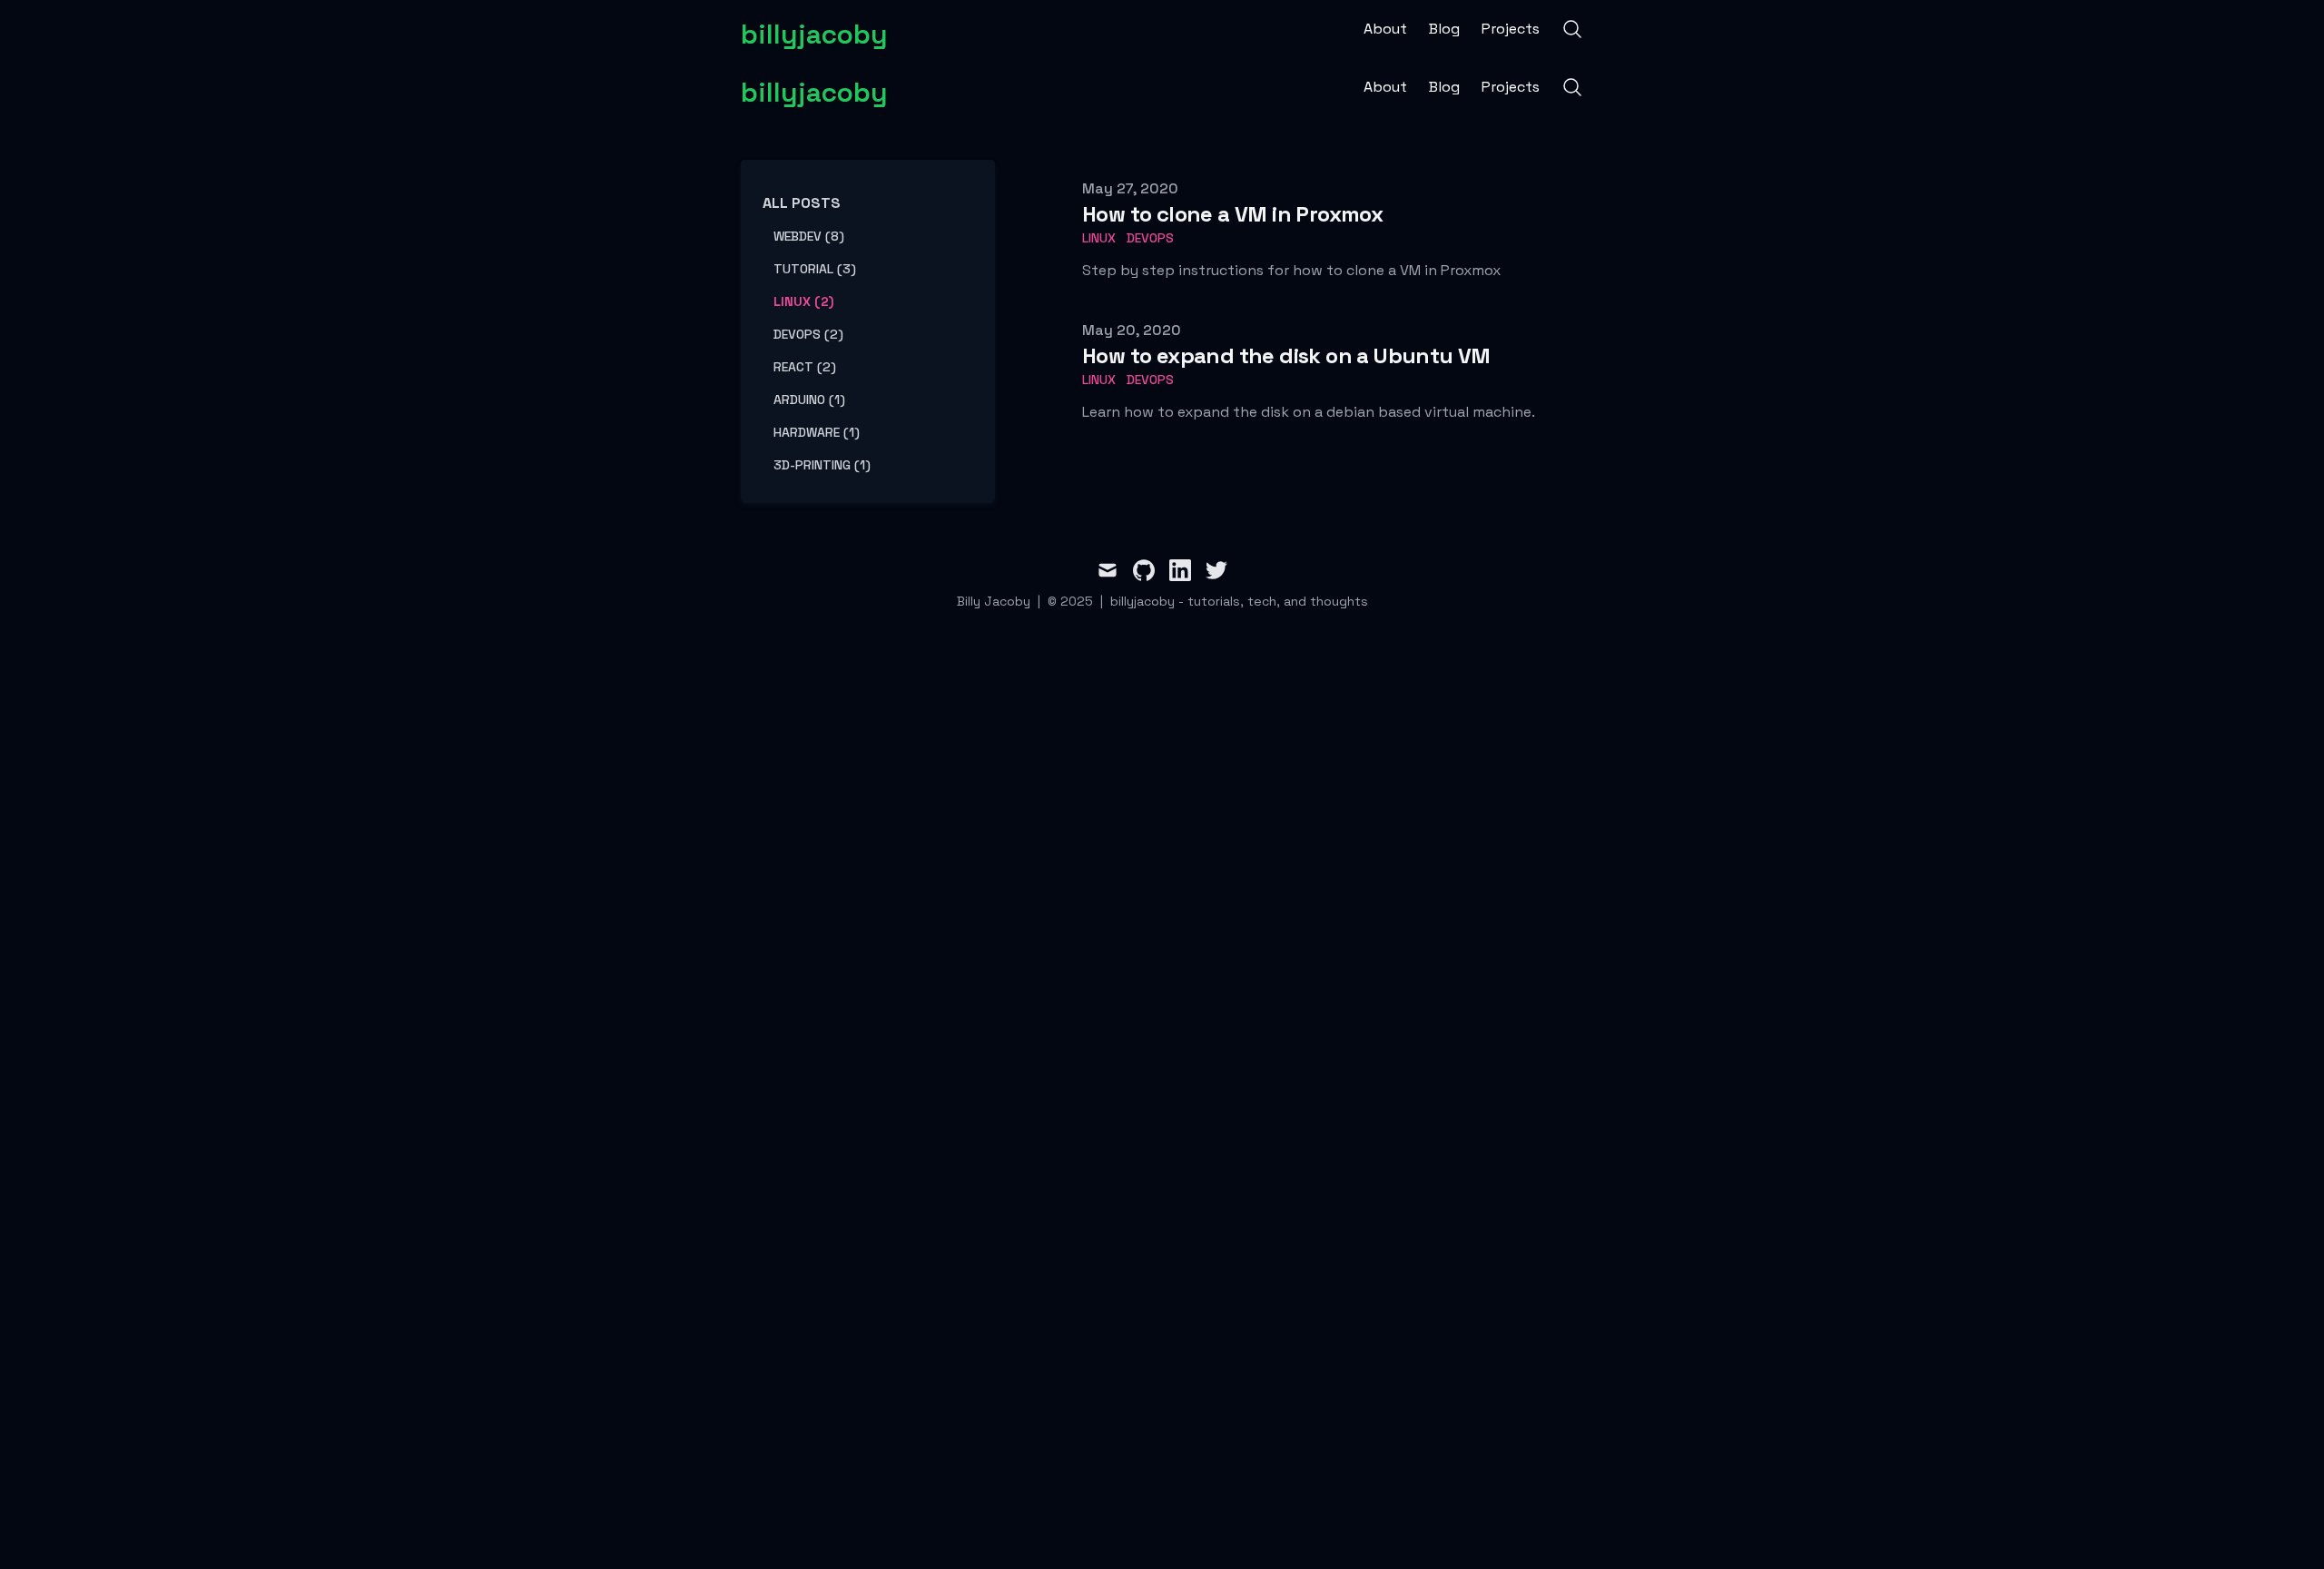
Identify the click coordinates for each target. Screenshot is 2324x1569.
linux (1099, 238)
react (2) (805, 367)
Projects (1511, 29)
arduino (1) (809, 400)
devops (1150, 238)
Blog (1444, 29)
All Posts (802, 203)
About (1385, 29)
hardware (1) (817, 432)
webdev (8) (809, 236)
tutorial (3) (815, 269)
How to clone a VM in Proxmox (1232, 214)
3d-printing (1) (822, 465)
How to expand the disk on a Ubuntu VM (1286, 355)
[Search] (1572, 29)
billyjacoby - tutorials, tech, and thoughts (1239, 601)
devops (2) (808, 334)
